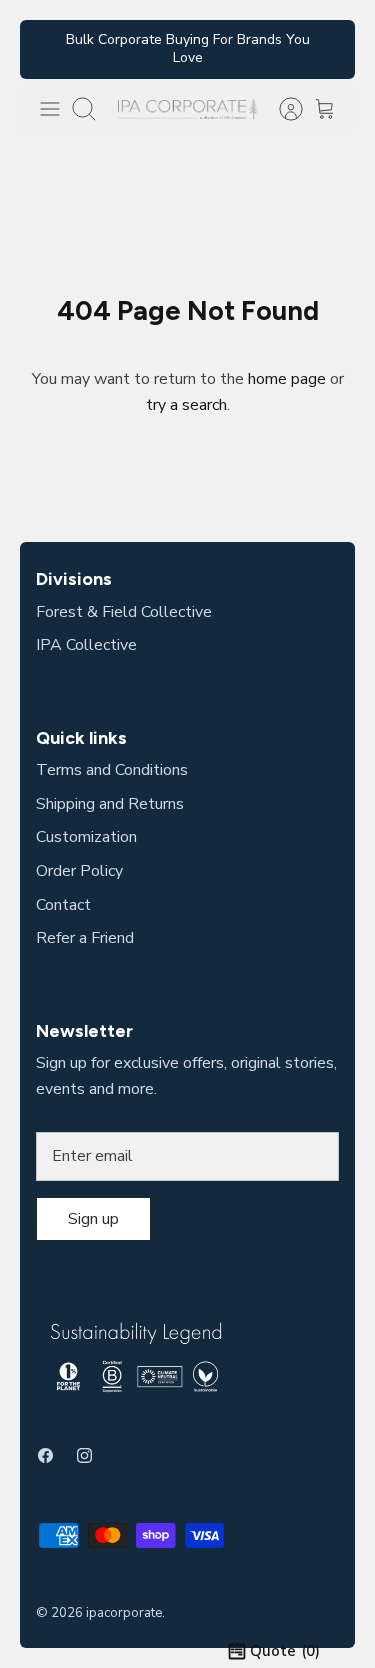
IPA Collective (86, 645)
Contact (63, 905)
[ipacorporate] (188, 108)
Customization (86, 837)
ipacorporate (124, 1613)
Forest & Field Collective (124, 612)
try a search (186, 405)
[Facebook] (45, 1455)
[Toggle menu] (50, 109)
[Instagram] (84, 1455)
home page (287, 379)
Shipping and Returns (110, 804)
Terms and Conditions (112, 770)
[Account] (281, 109)
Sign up (93, 1219)
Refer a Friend (85, 938)
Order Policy (79, 871)
